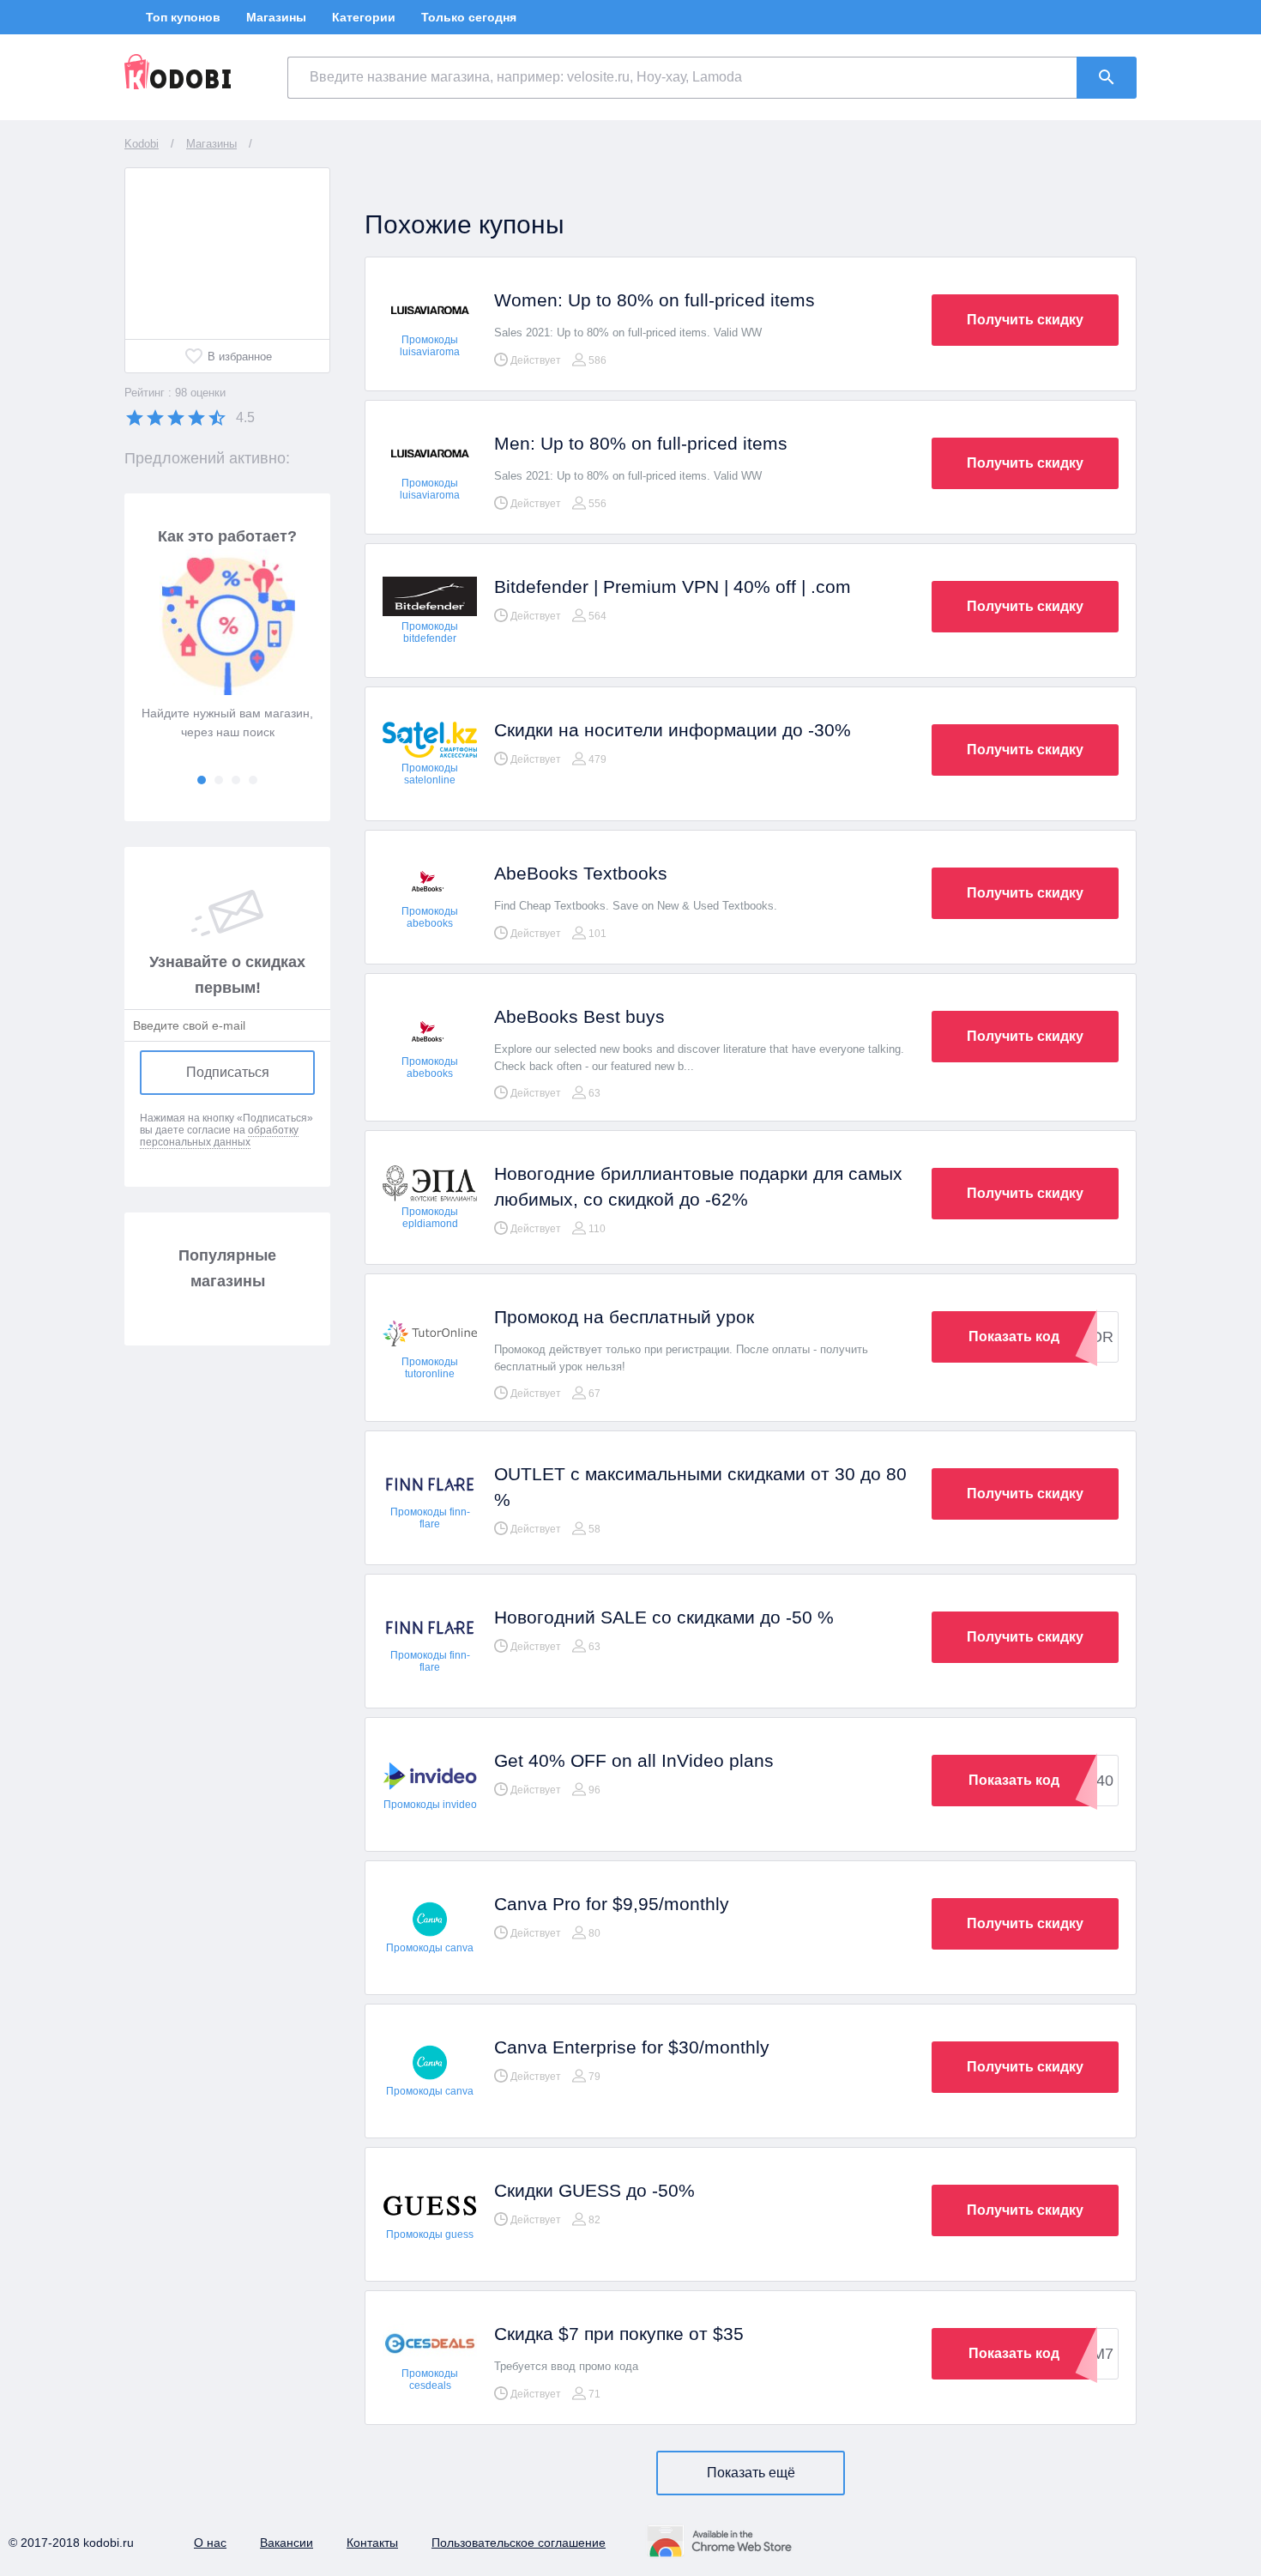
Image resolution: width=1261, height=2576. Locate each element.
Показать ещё (751, 2473)
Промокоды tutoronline (430, 1368)
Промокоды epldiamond (430, 1218)
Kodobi (142, 144)
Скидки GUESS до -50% (594, 2190)
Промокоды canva (430, 1948)
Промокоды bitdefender (430, 632)
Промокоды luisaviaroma (430, 346)
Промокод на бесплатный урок (624, 1317)
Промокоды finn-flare (430, 1518)
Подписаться (228, 1072)
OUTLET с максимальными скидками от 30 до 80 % (700, 1487)
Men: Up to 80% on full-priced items (641, 443)
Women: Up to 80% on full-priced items (655, 300)
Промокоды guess (430, 2234)
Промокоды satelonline (430, 774)
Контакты (372, 2543)
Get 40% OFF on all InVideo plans (634, 1760)
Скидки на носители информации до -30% (673, 730)
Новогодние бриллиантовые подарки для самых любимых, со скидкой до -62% (698, 1186)
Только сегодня (469, 17)
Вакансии (287, 2543)
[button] (202, 780)
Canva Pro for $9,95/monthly (612, 1904)
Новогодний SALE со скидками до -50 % (664, 1617)
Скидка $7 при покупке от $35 (619, 2334)
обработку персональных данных (219, 1136)
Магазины (276, 17)
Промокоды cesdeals (430, 2379)
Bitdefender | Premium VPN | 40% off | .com (673, 587)
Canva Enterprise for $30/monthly (632, 2047)
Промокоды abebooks (430, 917)
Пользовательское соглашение (519, 2543)
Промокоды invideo (430, 1805)
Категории (364, 17)
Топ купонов (183, 17)
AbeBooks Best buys (579, 1016)
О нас (210, 2543)
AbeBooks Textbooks (581, 873)
